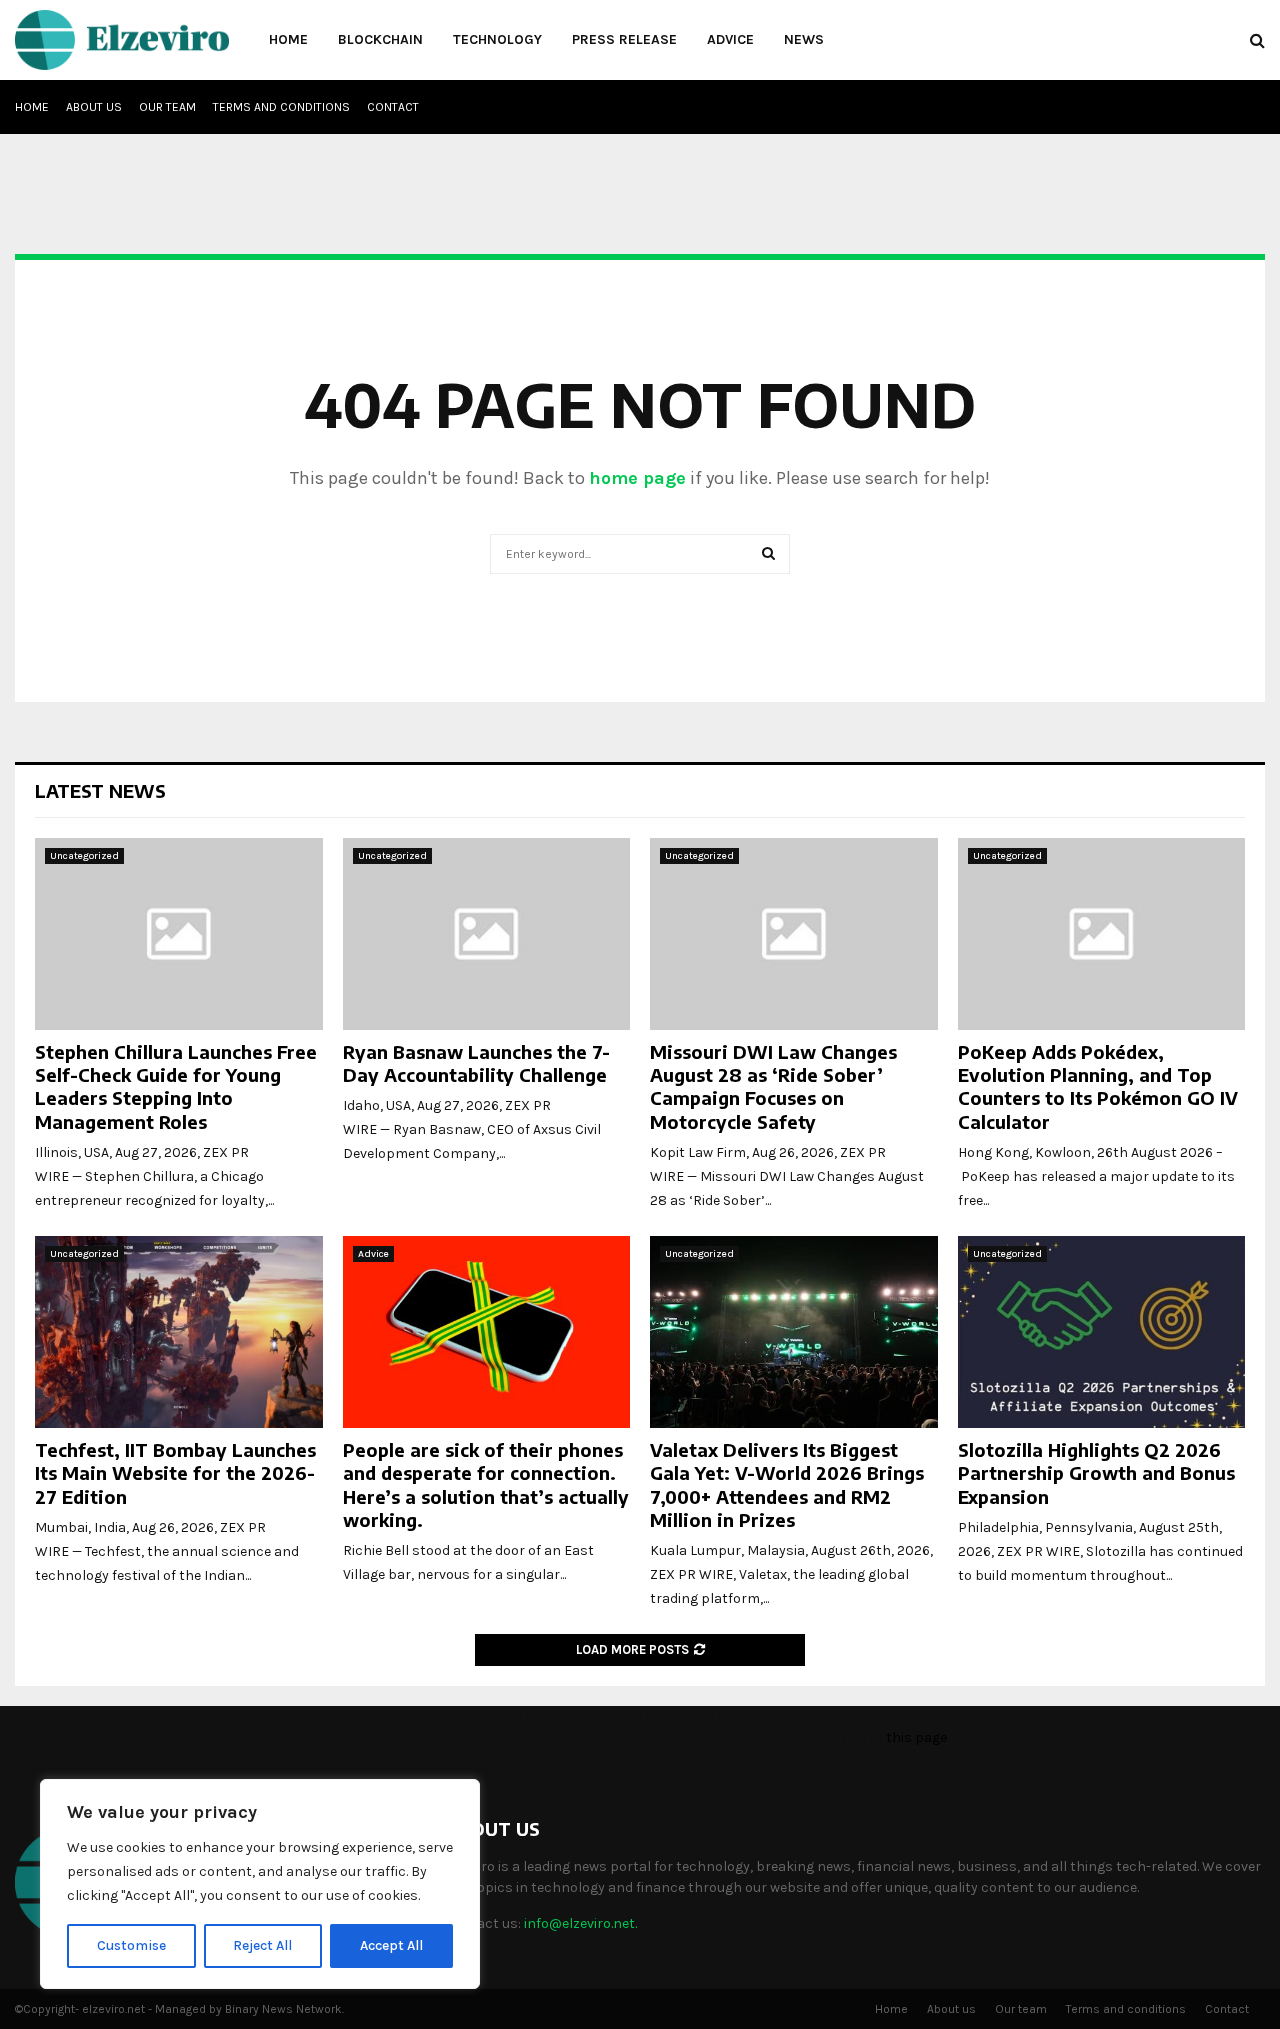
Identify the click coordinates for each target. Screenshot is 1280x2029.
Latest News (100, 790)
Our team (167, 107)
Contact (393, 107)
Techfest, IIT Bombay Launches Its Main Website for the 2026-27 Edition (175, 1473)
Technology (497, 39)
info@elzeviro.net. (580, 1923)
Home (288, 39)
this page (916, 1737)
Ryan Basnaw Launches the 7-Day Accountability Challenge (476, 1063)
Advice (730, 39)
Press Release (624, 39)
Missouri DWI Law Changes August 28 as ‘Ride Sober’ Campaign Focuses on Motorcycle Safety (773, 1086)
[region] (260, 1884)
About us (94, 107)
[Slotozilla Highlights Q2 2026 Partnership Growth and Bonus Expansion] (1102, 1332)
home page (637, 478)
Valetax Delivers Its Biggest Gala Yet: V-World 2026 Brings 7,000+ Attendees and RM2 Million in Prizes (787, 1484)
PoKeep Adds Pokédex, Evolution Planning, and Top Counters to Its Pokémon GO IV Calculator (1098, 1086)
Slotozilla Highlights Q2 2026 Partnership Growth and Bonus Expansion (1096, 1473)
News (804, 39)
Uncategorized (84, 856)
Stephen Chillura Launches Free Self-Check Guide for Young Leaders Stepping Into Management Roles (176, 1086)
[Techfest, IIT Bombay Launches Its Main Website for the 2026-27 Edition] (179, 1332)
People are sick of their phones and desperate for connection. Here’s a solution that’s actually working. (486, 1484)
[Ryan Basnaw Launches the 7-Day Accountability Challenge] (487, 934)
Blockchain (380, 39)
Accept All (391, 1945)
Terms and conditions (281, 107)
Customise (131, 1945)
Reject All (262, 1945)
